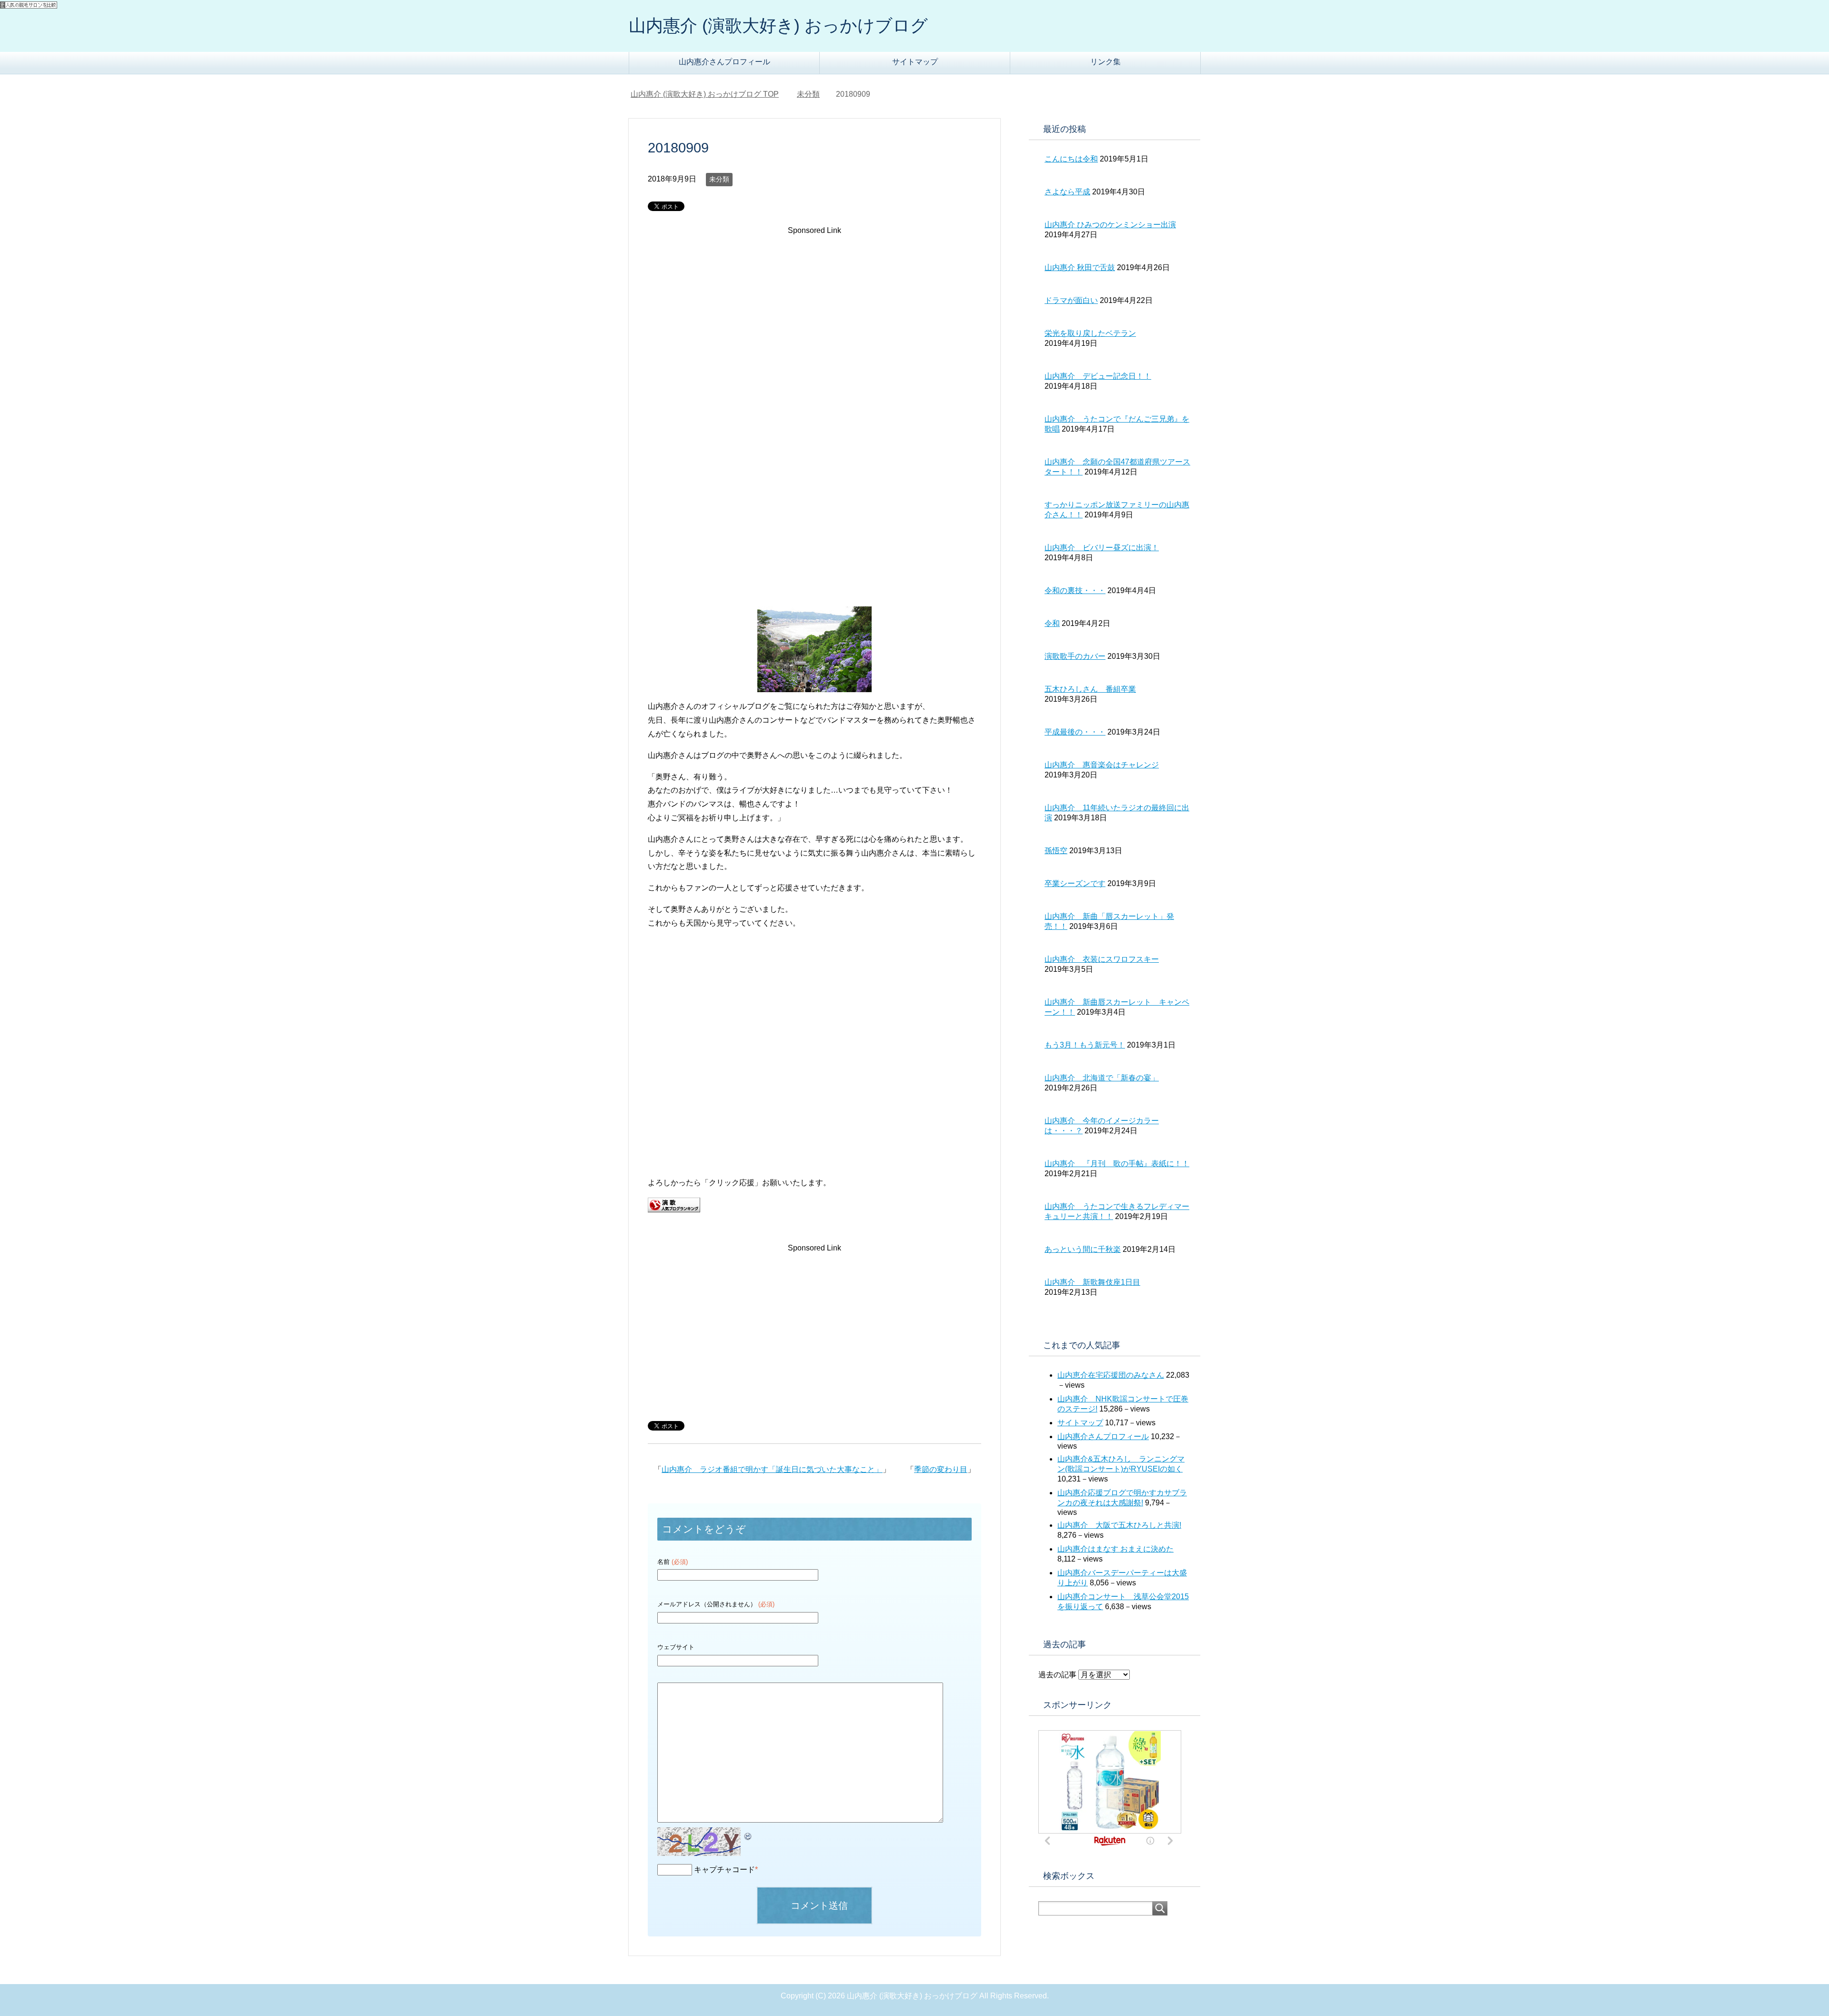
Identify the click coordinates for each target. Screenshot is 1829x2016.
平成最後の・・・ (1075, 732)
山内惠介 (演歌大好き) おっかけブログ (778, 25)
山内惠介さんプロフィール (724, 62)
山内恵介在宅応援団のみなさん (1111, 1375)
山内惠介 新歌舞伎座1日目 (1092, 1282)
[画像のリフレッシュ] (748, 1834)
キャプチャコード (724, 1870)
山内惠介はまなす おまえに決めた (1115, 1549)
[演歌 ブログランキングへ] (674, 1205)
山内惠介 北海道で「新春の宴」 (1102, 1078)
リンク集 (1105, 62)
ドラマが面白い (1071, 300)
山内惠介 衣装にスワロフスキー (1102, 959)
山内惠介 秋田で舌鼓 (1080, 267)
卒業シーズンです (1075, 883)
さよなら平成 (1067, 192)
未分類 (719, 179)
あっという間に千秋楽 (1083, 1249)
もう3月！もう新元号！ (1085, 1045)
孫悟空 (1056, 851)
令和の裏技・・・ (1075, 590)
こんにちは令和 (1071, 159)
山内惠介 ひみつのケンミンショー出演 (1110, 225)
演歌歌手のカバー (1075, 656)
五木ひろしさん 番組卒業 (1090, 689)
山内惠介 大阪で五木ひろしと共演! (1119, 1525)
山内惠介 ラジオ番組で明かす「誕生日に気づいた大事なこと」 (772, 1469)
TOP (710, 94)
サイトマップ (915, 62)
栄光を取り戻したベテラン (1090, 333)
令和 (1052, 623)
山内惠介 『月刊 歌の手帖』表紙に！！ (1117, 1164)
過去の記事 (1057, 1675)
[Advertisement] (814, 318)
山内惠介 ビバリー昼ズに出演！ (1102, 548)
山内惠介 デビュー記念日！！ (1098, 376)
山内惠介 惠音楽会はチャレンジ (1102, 765)
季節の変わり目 (941, 1469)
